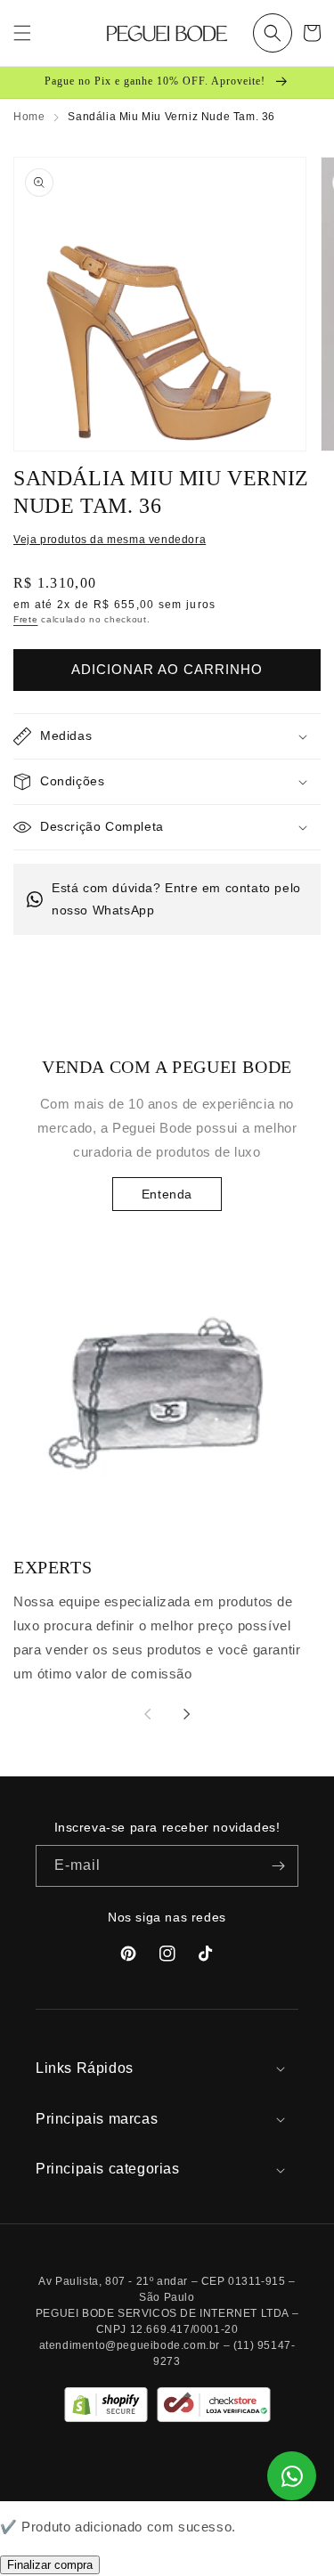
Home (29, 117)
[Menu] (22, 33)
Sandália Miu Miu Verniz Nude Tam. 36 (171, 117)
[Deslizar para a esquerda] (148, 1714)
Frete (26, 619)
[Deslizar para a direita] (187, 1714)
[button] (273, 33)
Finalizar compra (50, 2565)
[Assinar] (278, 1866)
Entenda (167, 1194)
